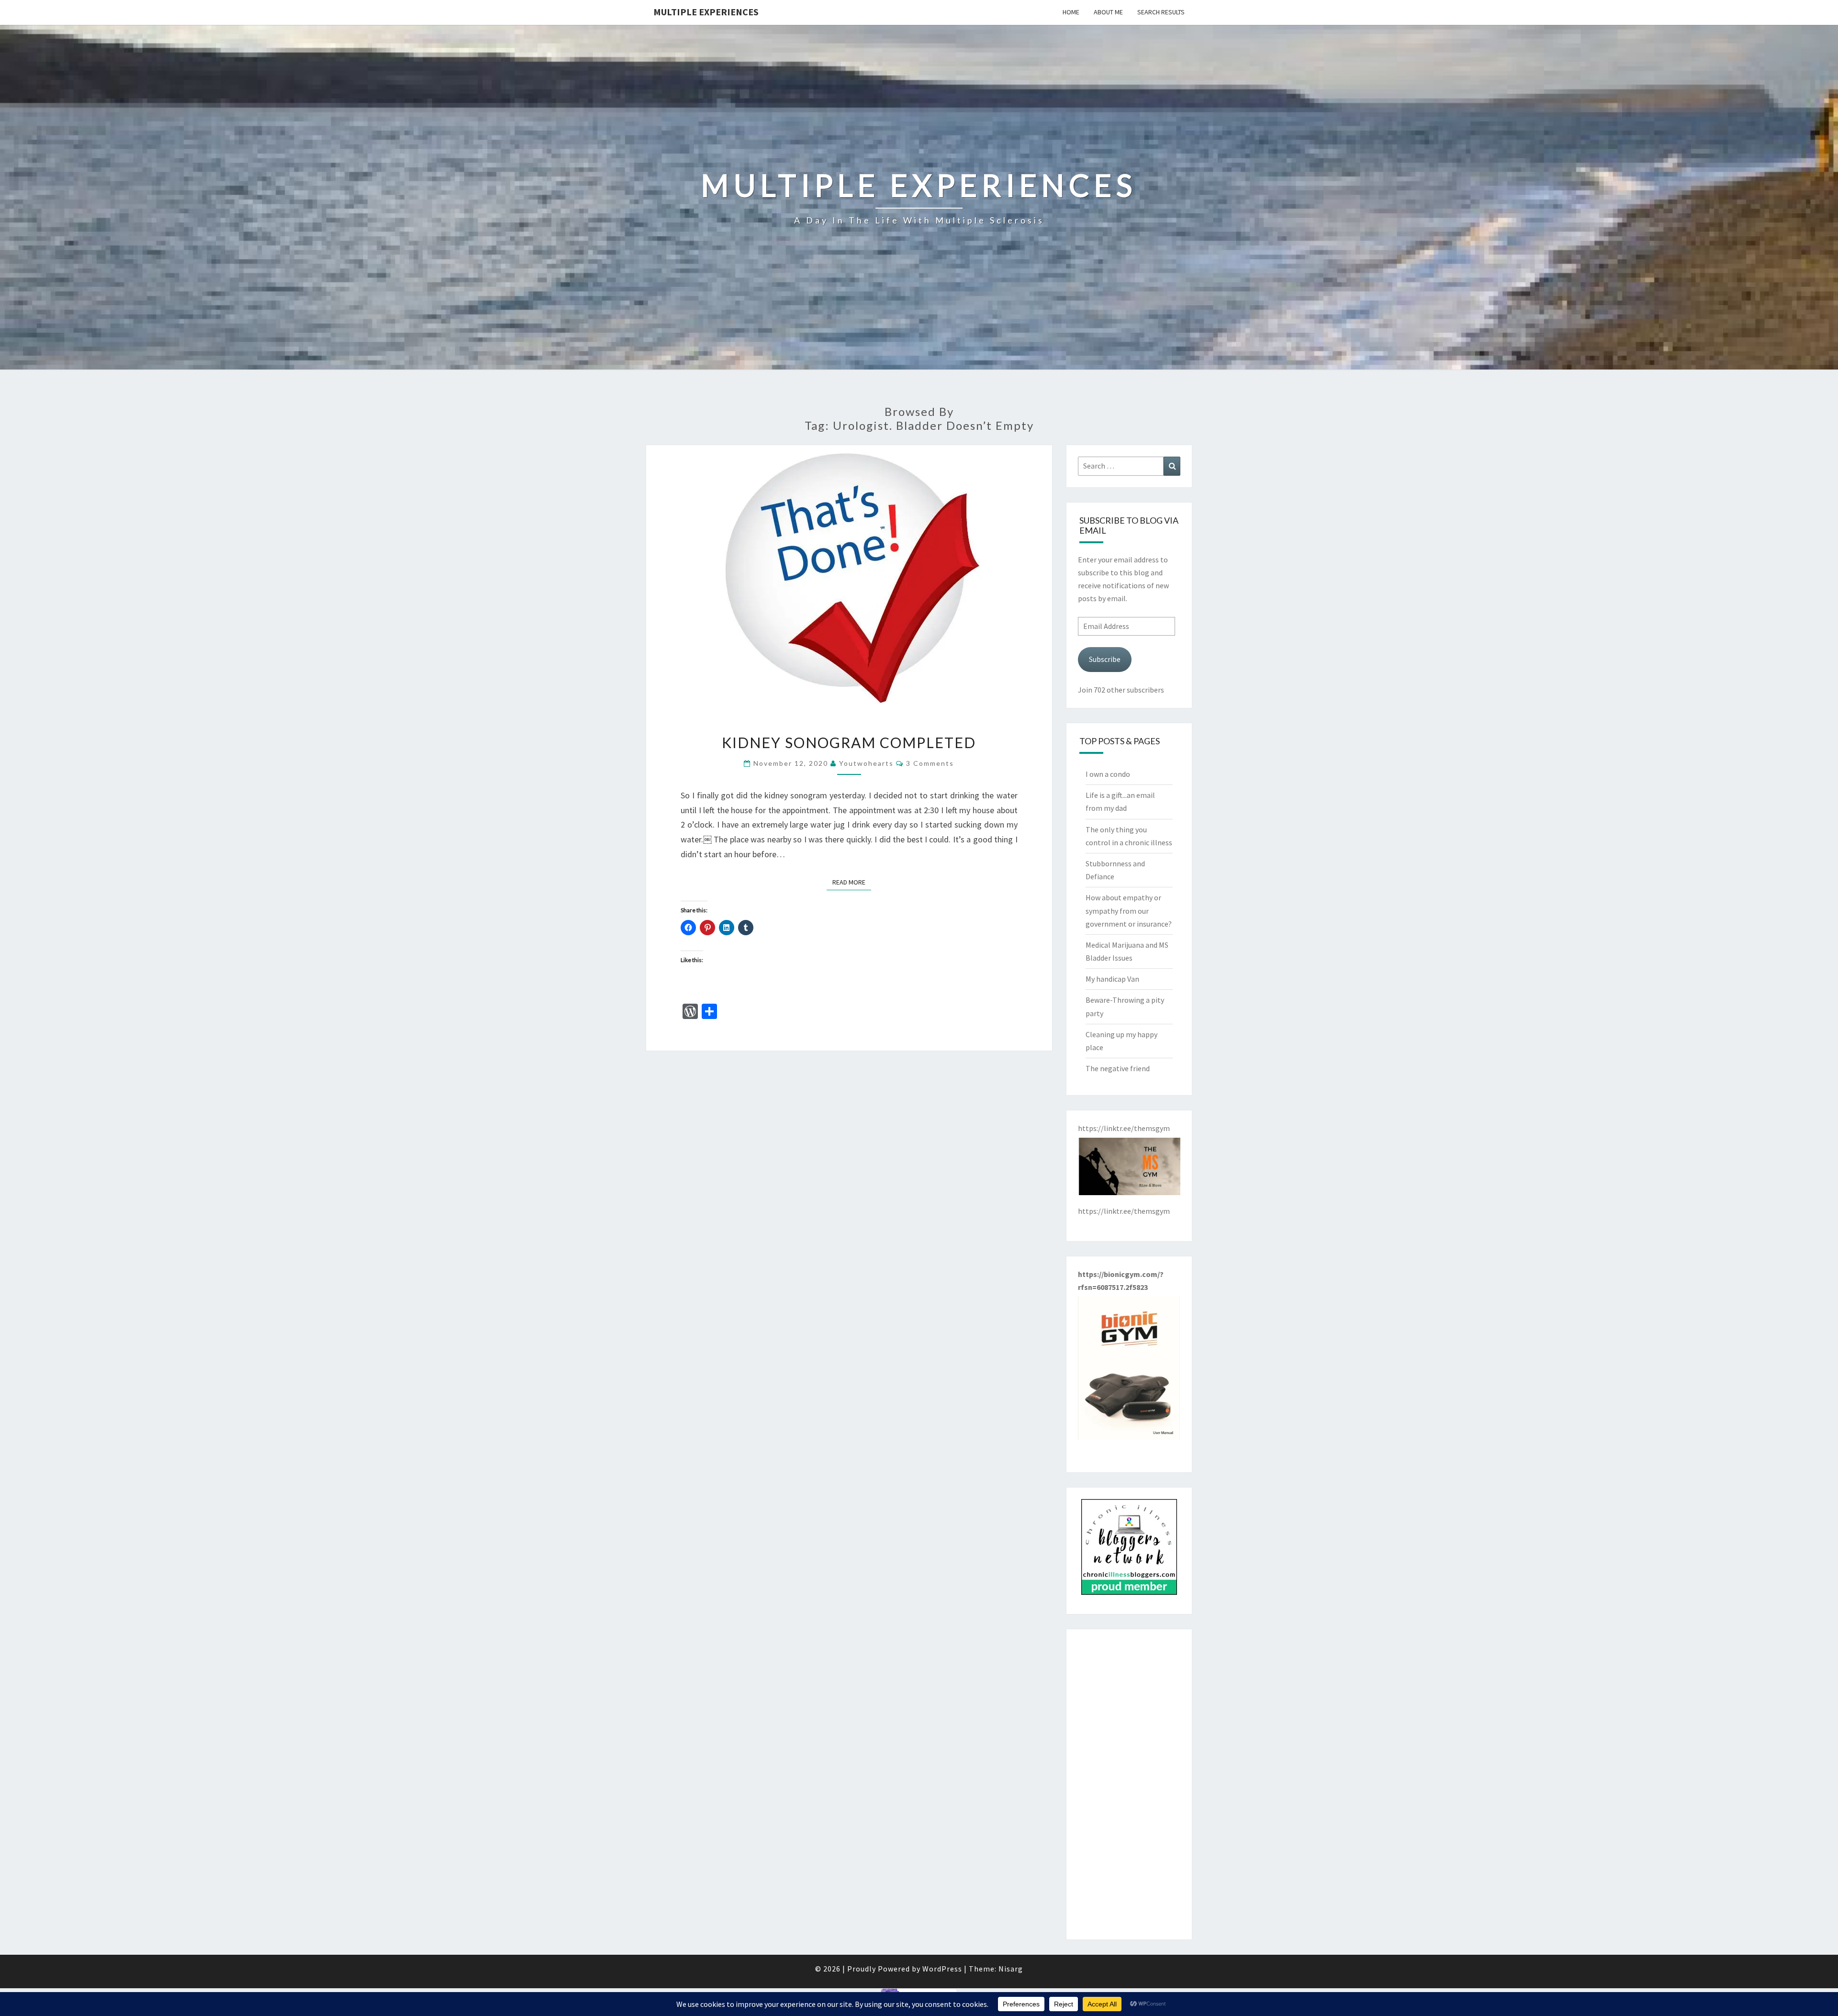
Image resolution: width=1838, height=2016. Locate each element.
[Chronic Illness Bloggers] (1129, 1550)
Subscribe (1105, 659)
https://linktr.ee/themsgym (1124, 1211)
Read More (852, 882)
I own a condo (1108, 774)
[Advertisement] (1129, 1784)
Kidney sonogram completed (849, 742)
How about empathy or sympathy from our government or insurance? (1129, 910)
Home (1071, 12)
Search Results (1161, 12)
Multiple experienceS (706, 12)
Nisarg (1011, 1969)
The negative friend (1118, 1068)
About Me (1108, 12)
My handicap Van (1112, 979)
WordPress (942, 1969)
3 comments (930, 763)
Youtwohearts (866, 763)
